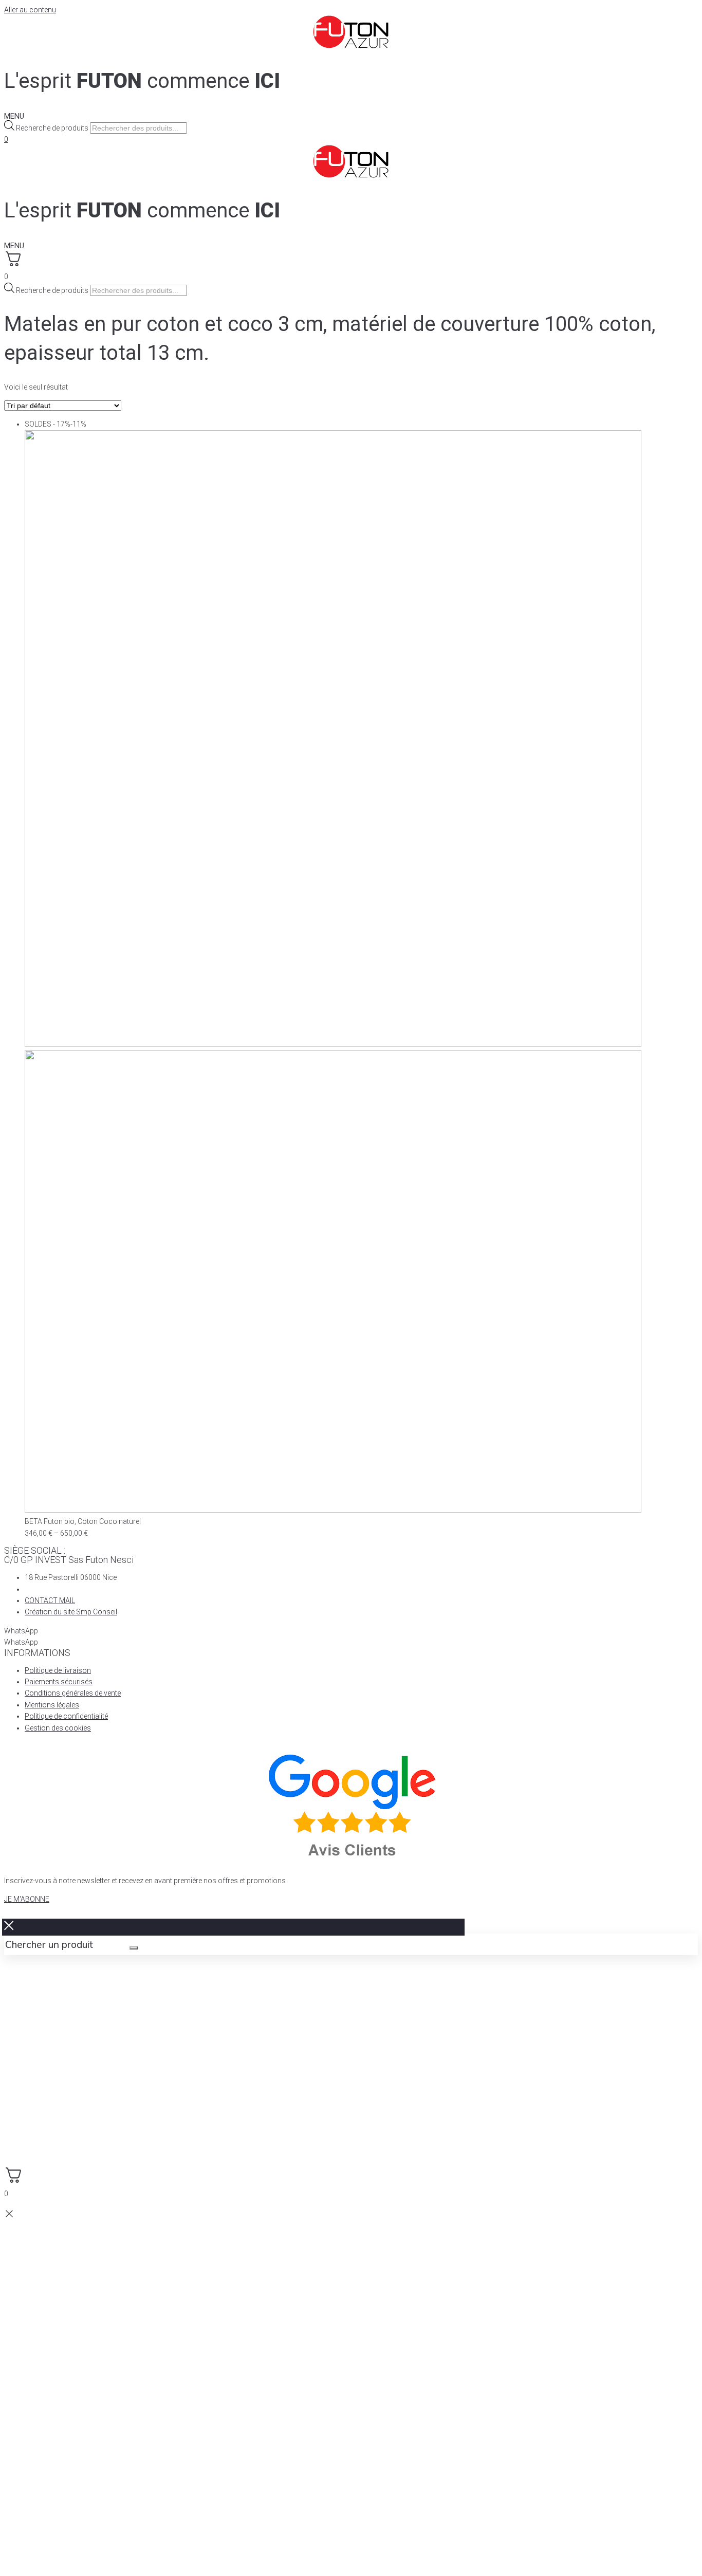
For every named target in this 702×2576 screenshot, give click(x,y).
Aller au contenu (30, 10)
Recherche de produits (52, 128)
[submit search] (134, 1948)
